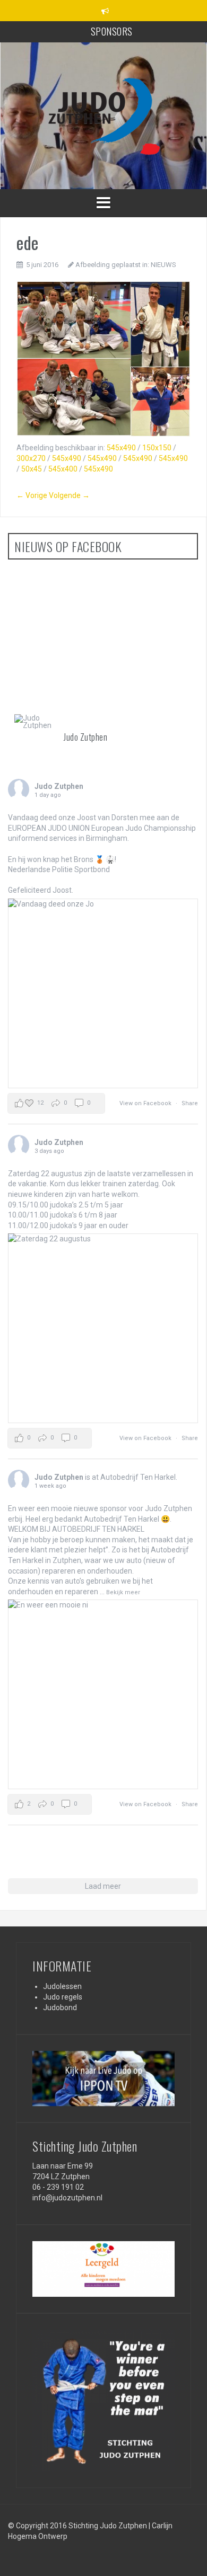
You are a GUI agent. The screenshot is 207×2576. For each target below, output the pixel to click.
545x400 (63, 469)
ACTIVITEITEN (111, 31)
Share (190, 1103)
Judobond (60, 2007)
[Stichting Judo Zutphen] (103, 115)
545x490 (121, 448)
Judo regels (63, 1997)
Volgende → (69, 495)
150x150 (157, 448)
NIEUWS (163, 265)
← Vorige (32, 495)
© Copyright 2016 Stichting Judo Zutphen (77, 2526)
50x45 (32, 469)
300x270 (31, 458)
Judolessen (62, 1986)
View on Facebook (146, 1103)
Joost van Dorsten (107, 818)
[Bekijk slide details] (103, 2078)
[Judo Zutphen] (34, 722)
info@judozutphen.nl (67, 2198)
